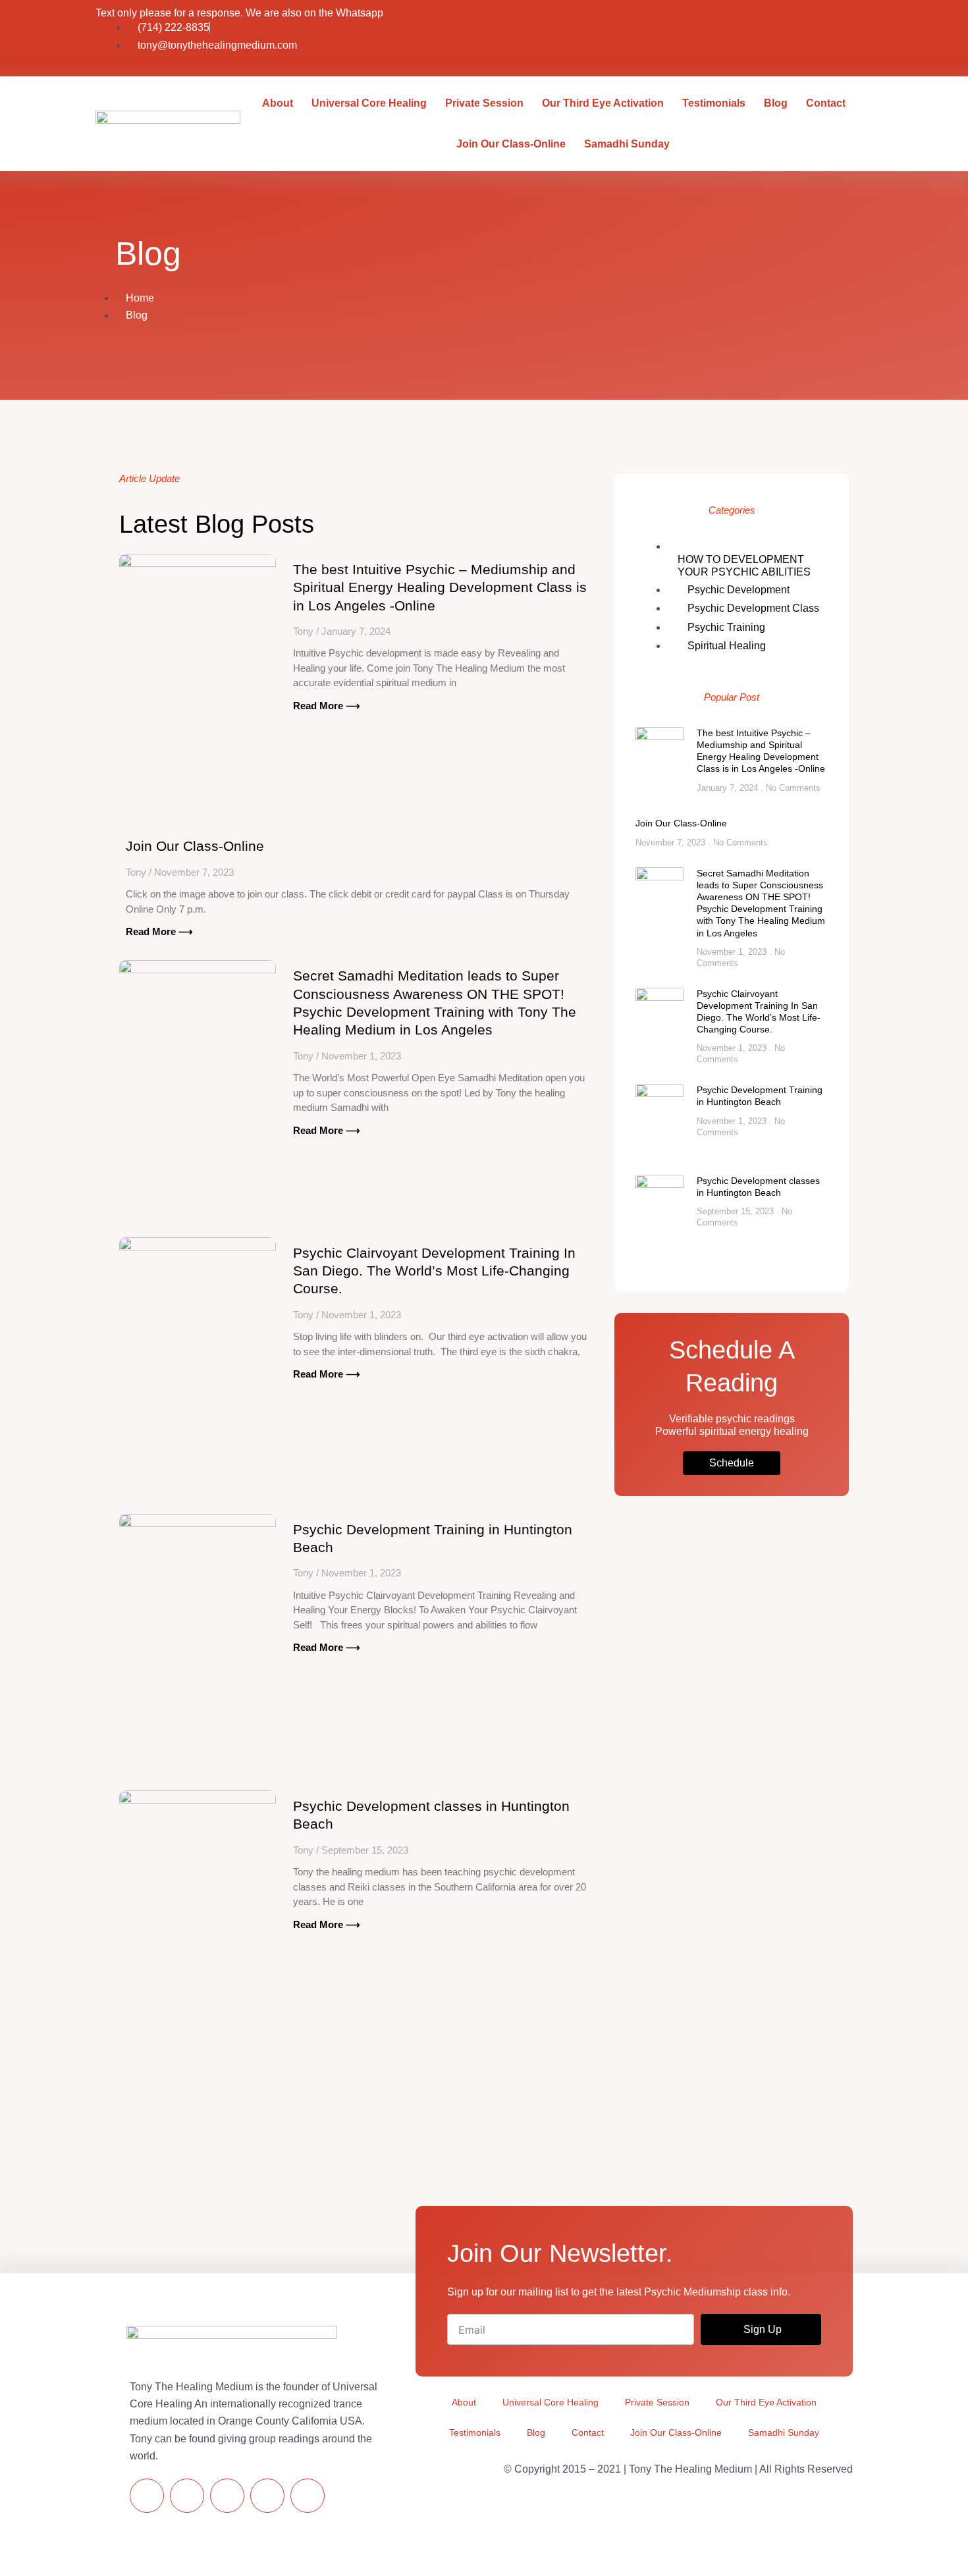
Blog (776, 103)
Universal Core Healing (369, 103)
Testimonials (714, 103)
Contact (826, 103)
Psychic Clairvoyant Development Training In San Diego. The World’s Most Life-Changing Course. (434, 1271)
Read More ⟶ (327, 706)
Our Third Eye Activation (603, 103)
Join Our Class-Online (511, 144)
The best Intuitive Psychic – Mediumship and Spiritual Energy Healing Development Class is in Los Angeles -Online (440, 587)
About (278, 103)
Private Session (484, 103)
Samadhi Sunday (627, 144)
